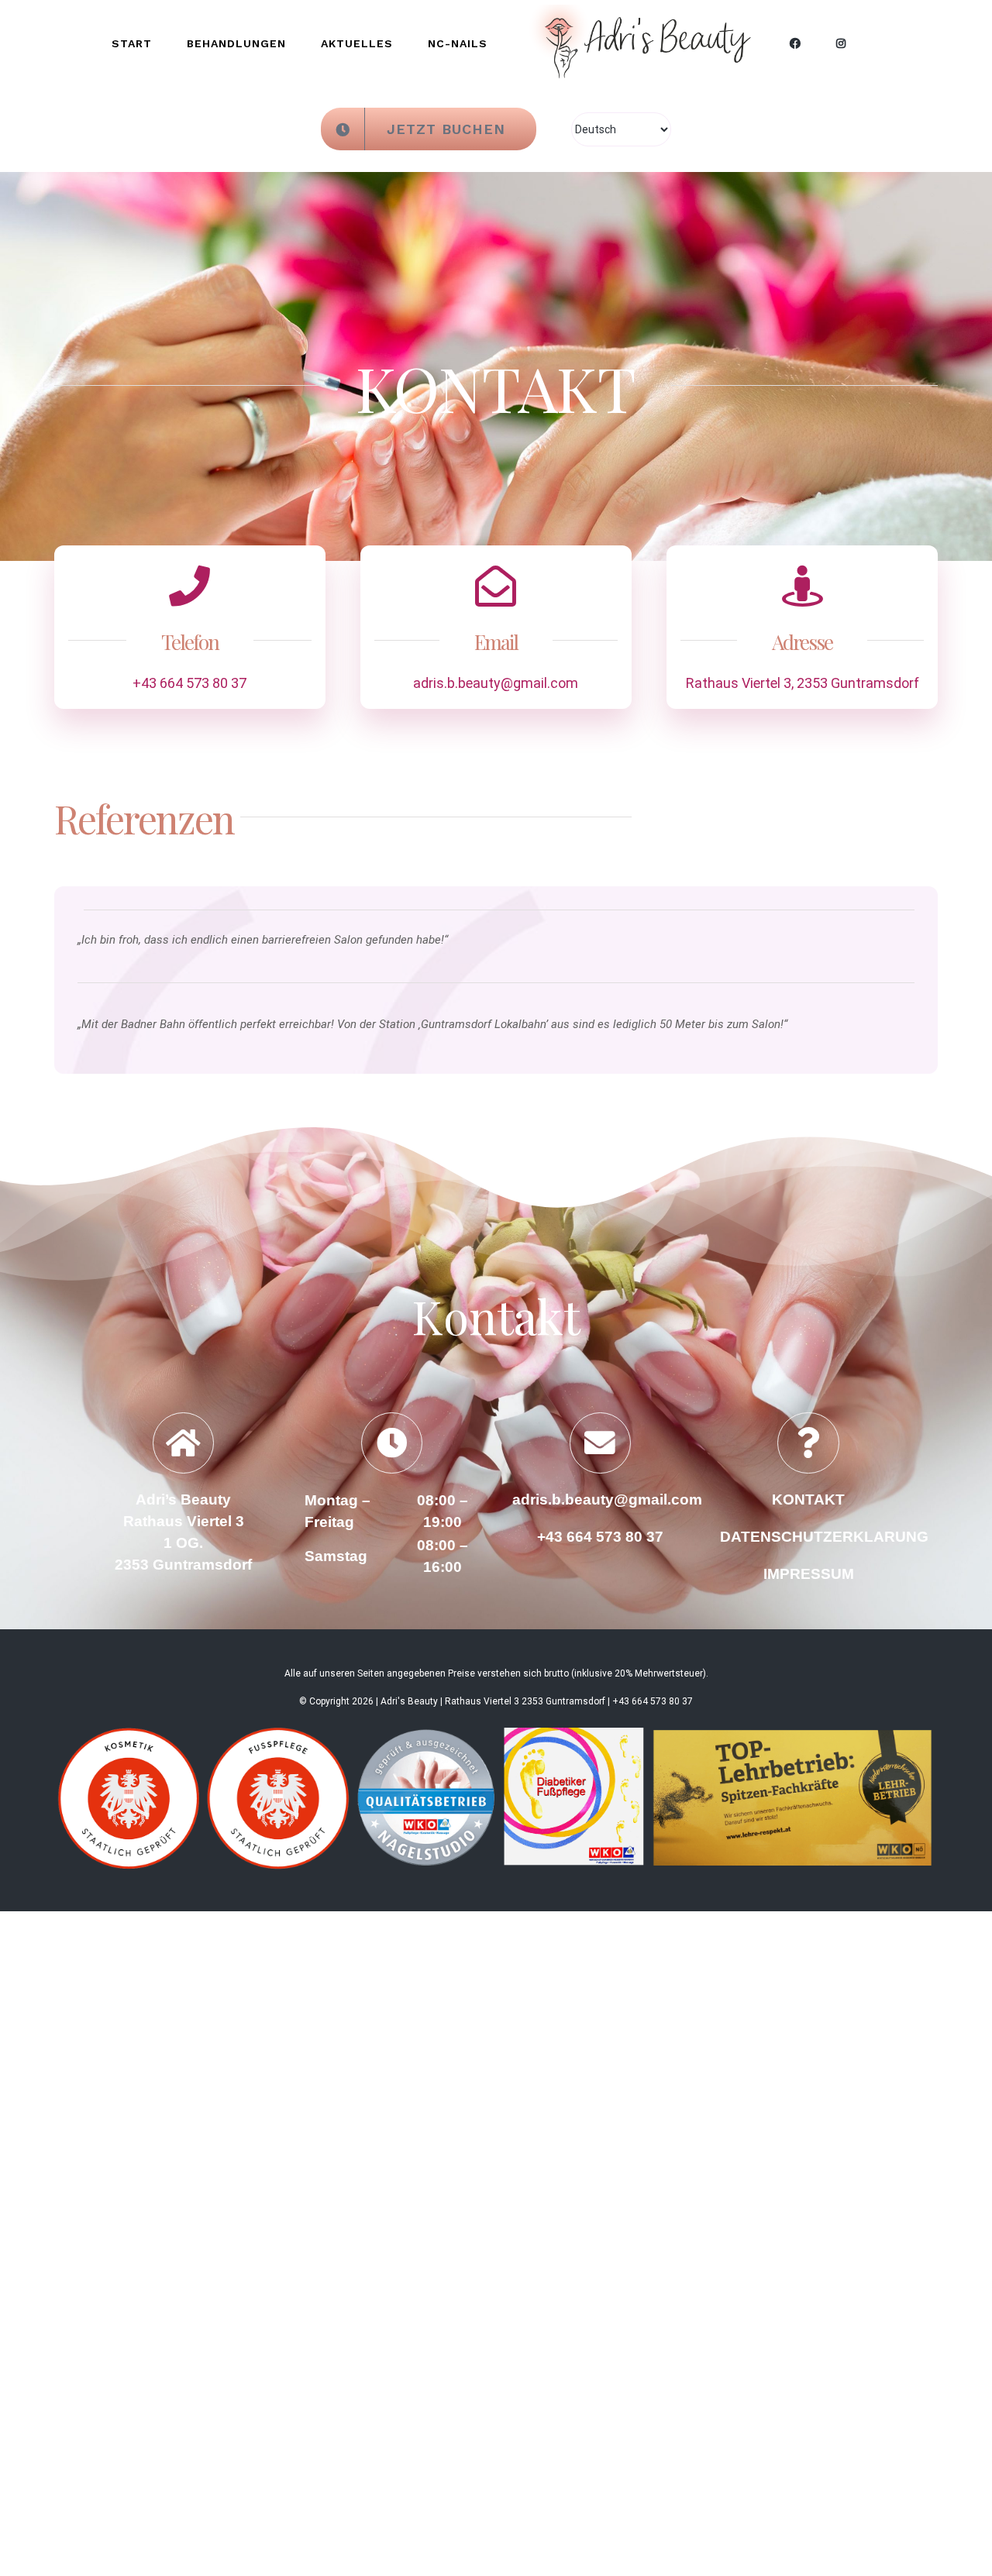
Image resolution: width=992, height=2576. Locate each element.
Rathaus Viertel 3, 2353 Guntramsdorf (803, 631)
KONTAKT (808, 1448)
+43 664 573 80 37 (189, 631)
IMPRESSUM (809, 1522)
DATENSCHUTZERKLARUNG (824, 1485)
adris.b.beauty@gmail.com (496, 631)
